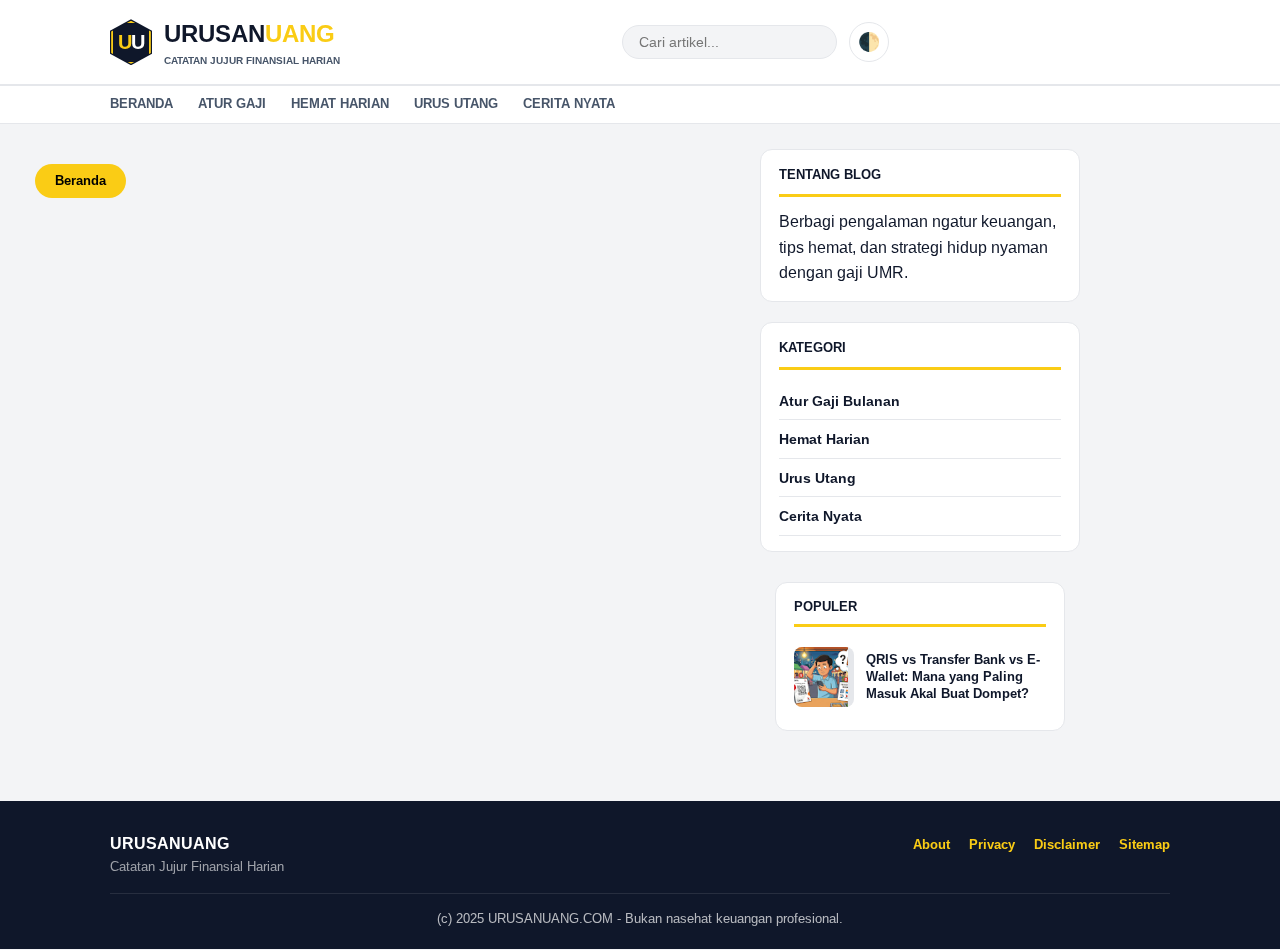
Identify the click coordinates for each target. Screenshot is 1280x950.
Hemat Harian (340, 103)
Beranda (141, 103)
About (931, 844)
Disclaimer (1067, 844)
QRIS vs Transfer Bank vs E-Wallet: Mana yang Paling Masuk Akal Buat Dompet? (953, 676)
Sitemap (1144, 844)
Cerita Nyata (569, 103)
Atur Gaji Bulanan (839, 401)
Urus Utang (456, 103)
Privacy (992, 844)
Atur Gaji (232, 103)
